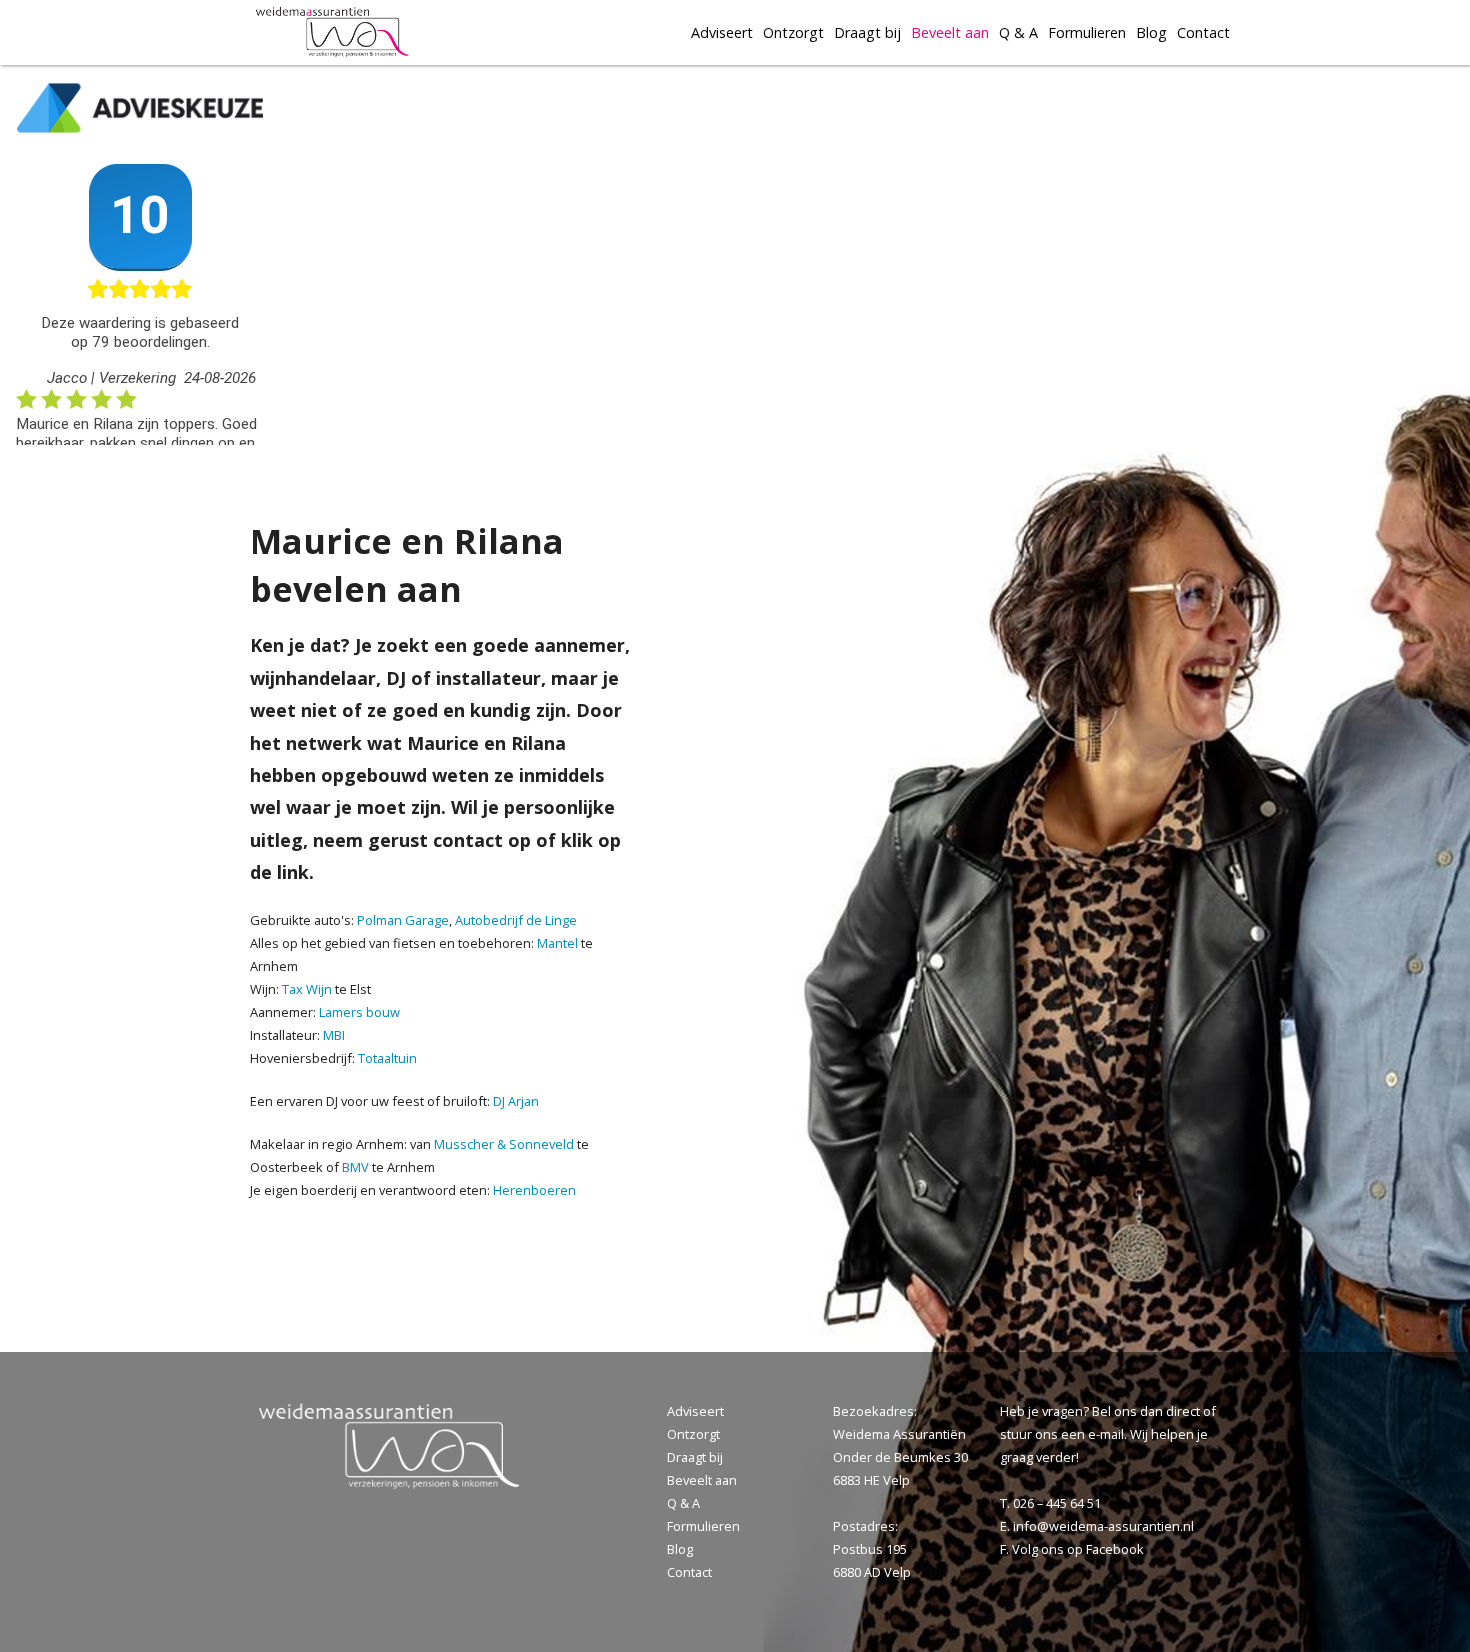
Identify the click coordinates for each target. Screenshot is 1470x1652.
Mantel (559, 943)
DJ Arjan (516, 1101)
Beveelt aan (950, 32)
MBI (334, 1035)
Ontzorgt (793, 32)
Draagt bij (867, 32)
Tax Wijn (308, 989)
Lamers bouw (359, 1012)
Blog (1151, 32)
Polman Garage (403, 920)
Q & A (1018, 32)
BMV (355, 1167)
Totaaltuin (387, 1058)
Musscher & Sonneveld (504, 1144)
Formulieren (1087, 32)
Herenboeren (534, 1190)
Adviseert (722, 32)
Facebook (1115, 1549)
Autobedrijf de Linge (516, 920)
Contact (1203, 32)
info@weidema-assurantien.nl (1103, 1526)
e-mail (1106, 1434)
